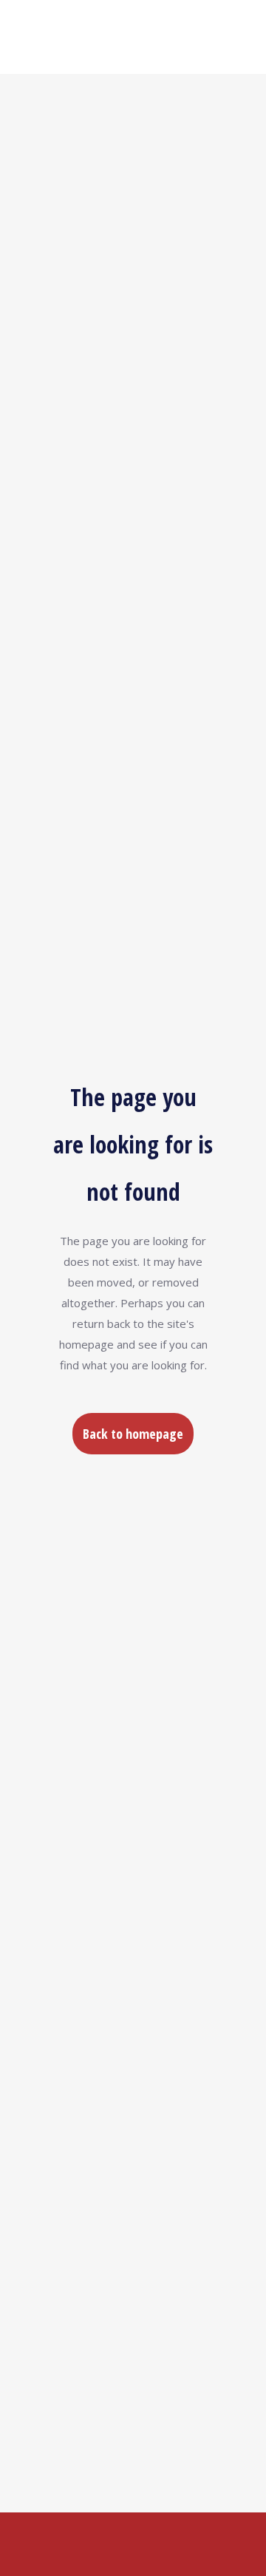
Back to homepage (133, 1434)
